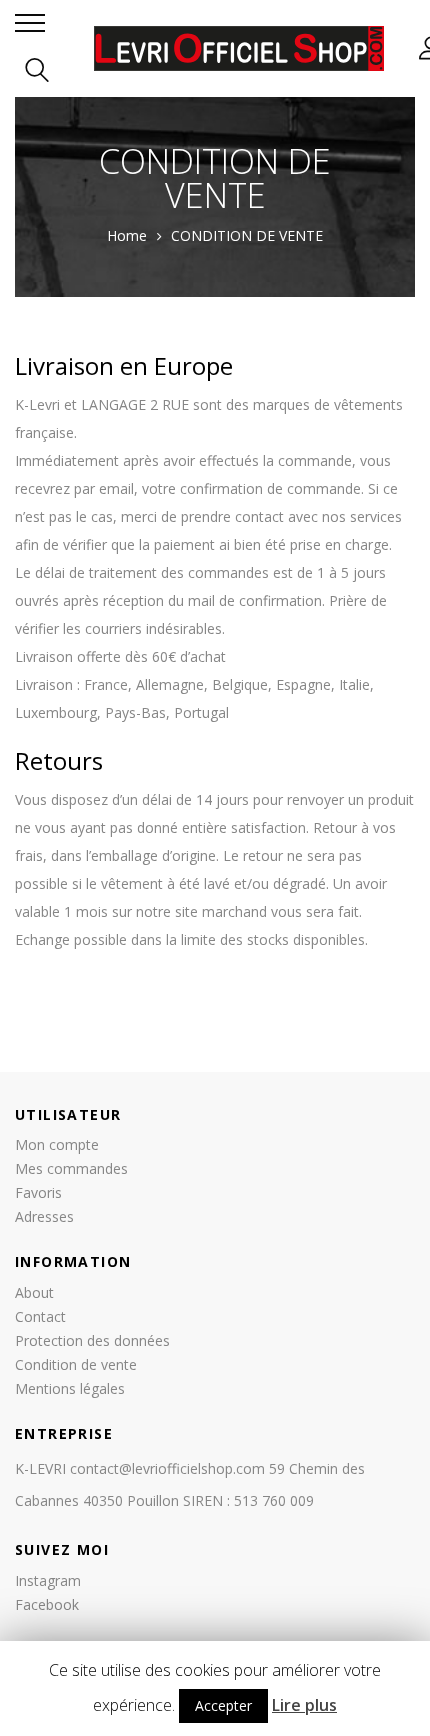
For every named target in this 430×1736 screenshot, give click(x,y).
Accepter (223, 1705)
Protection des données (92, 1340)
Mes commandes (71, 1168)
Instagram (48, 1580)
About (34, 1292)
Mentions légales (70, 1388)
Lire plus (304, 1705)
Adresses (44, 1216)
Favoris (38, 1192)
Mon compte (57, 1144)
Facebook (47, 1604)
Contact (40, 1316)
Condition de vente (76, 1364)
